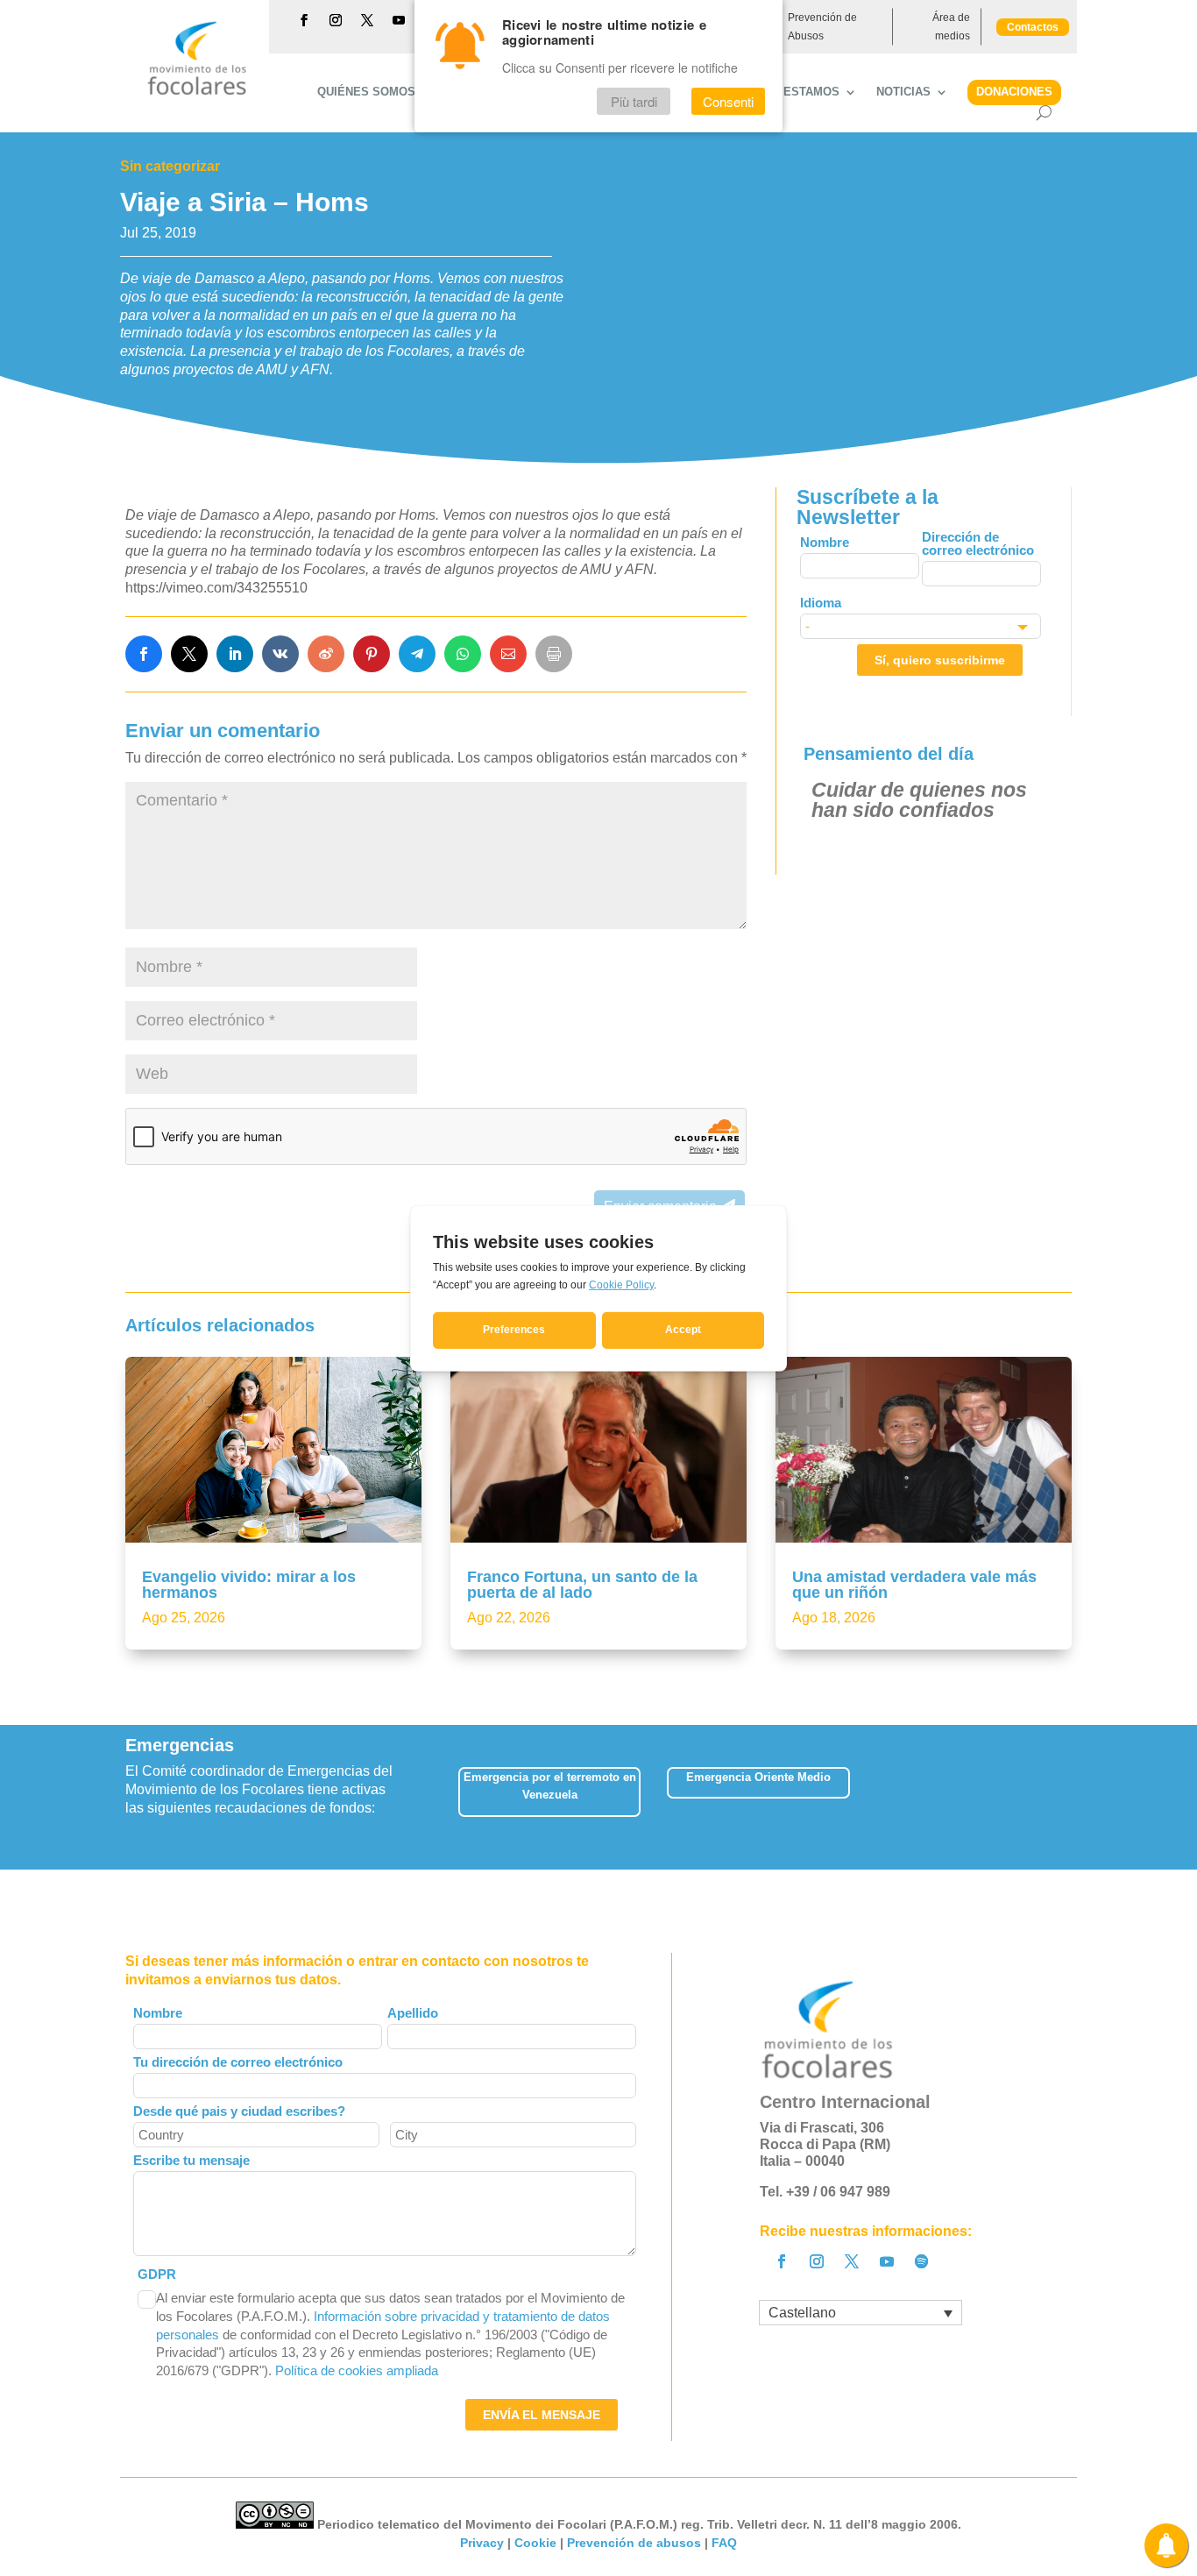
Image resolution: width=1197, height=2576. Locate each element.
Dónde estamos (790, 92)
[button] (1071, 1797)
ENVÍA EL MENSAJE (542, 2415)
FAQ (724, 2543)
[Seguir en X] (367, 20)
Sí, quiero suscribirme (940, 660)
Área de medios (951, 26)
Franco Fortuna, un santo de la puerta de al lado (582, 1585)
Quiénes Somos (366, 92)
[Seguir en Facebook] (304, 20)
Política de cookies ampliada (357, 2370)
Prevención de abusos (634, 2543)
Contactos (1033, 27)
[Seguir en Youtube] (399, 20)
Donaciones (1014, 92)
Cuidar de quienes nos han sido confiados (919, 800)
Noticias (903, 92)
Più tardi (634, 102)
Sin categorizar (170, 166)
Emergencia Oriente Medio (758, 1777)
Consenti (728, 102)
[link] (144, 654)
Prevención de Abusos (822, 26)
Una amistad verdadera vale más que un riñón (914, 1585)
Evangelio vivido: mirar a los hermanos (249, 1585)
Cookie (535, 2543)
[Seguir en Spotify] (922, 2261)
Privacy (482, 2543)
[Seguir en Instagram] (336, 20)
